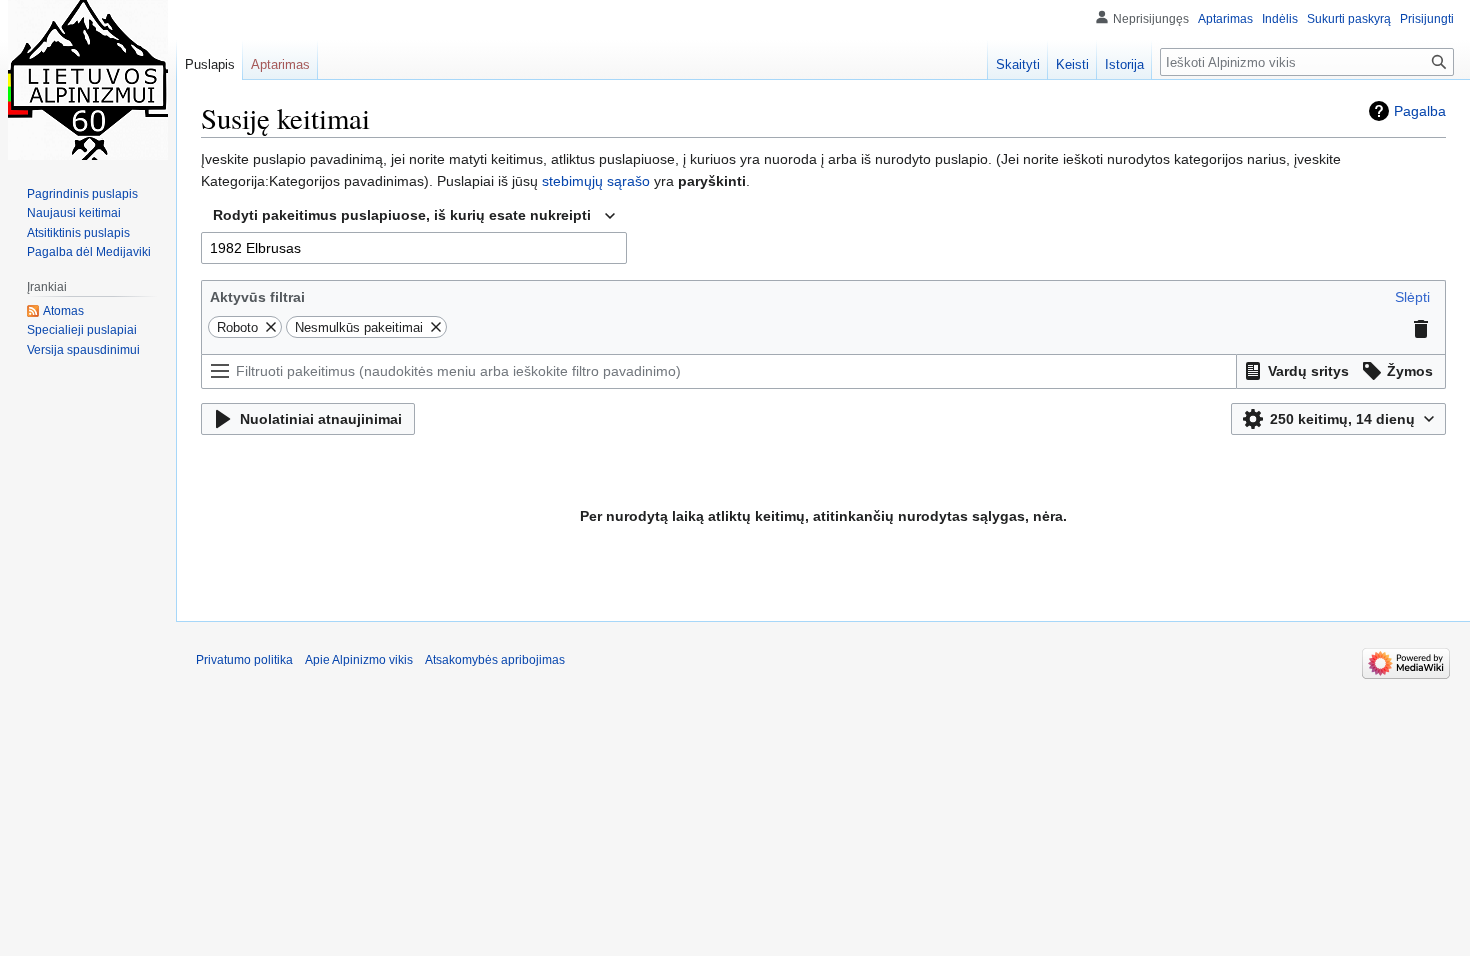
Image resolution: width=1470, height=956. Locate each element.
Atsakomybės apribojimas (495, 660)
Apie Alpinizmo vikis (359, 660)
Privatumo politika (244, 660)
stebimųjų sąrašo (596, 181)
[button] (1412, 297)
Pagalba (1420, 111)
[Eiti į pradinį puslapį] (88, 80)
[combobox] (414, 216)
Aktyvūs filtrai (257, 297)
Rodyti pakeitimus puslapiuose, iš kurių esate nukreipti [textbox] (402, 215)
